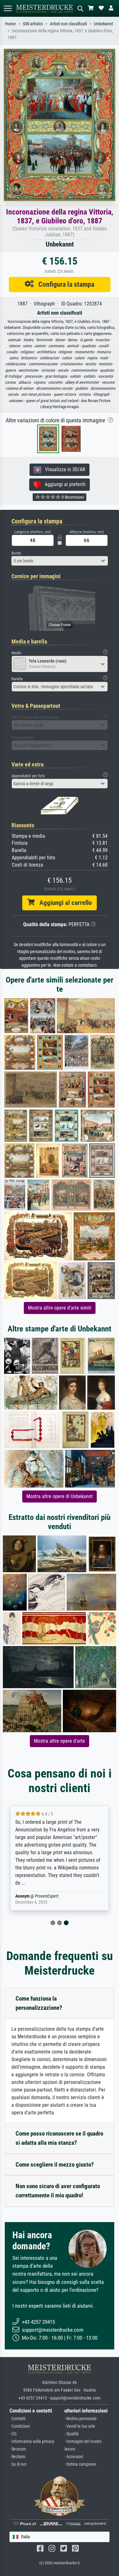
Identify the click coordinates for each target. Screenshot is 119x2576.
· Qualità (72, 2434)
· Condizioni (20, 2426)
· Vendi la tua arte (80, 2426)
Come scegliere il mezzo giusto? (55, 2165)
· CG (13, 2434)
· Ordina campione (80, 2464)
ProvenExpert (47, 1896)
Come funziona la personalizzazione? (39, 2003)
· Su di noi (18, 2464)
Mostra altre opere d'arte (60, 1741)
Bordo (16, 553)
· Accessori (74, 2457)
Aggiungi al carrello (63, 903)
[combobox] (60, 561)
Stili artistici (33, 24)
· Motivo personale (81, 2419)
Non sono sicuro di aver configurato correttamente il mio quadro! (58, 2191)
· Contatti (17, 2419)
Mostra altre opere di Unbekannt (60, 1496)
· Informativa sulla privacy (32, 2441)
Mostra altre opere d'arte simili (60, 1308)
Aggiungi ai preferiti (63, 484)
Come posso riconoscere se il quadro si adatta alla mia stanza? (59, 2138)
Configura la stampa (64, 284)
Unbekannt (103, 24)
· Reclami (17, 2457)
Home (10, 24)
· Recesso (18, 2449)
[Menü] (8, 8)
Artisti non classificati (68, 24)
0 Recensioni (72, 497)
